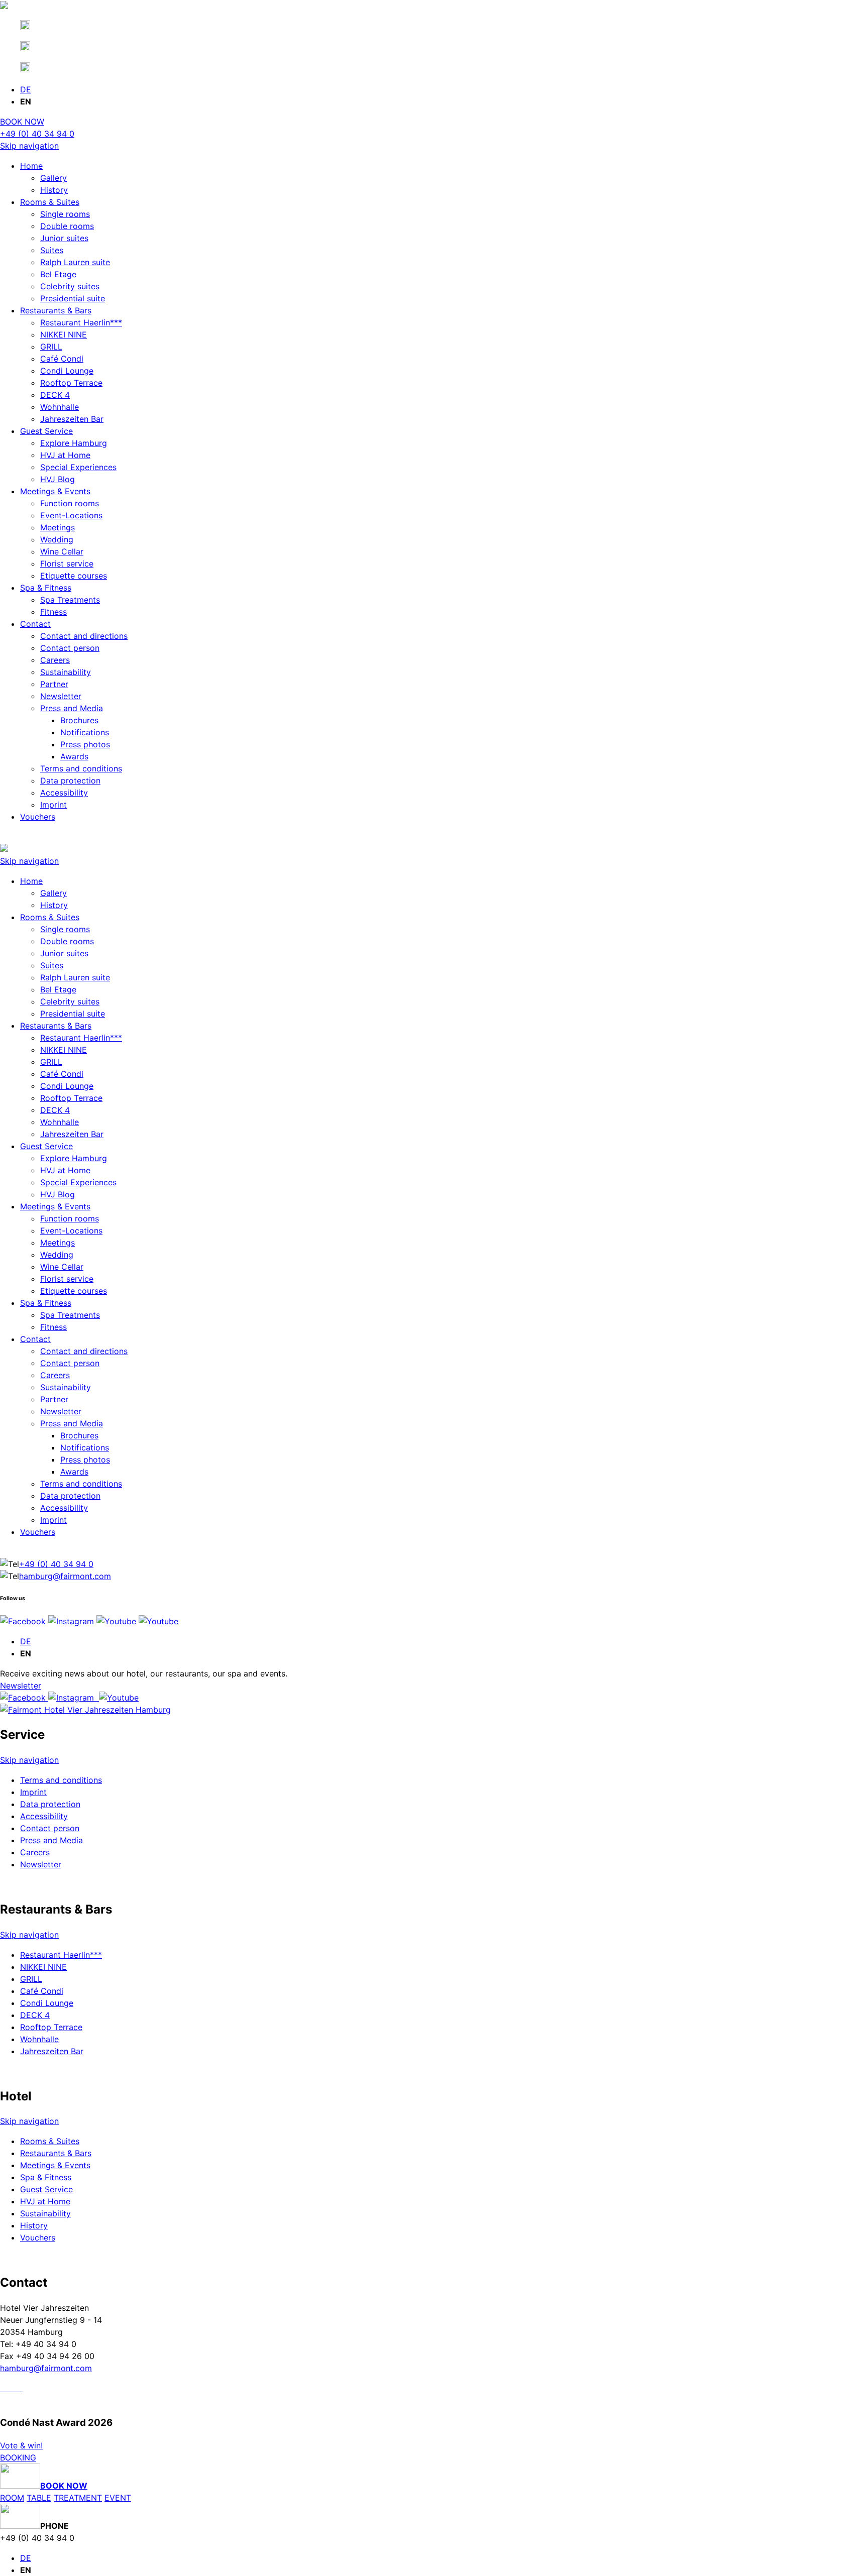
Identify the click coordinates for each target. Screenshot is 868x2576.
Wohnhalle (39, 2039)
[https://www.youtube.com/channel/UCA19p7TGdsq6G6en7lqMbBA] (116, 1621)
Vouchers (38, 2237)
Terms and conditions (61, 1780)
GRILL (31, 1979)
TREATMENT (78, 2498)
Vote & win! (21, 2445)
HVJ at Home (45, 2201)
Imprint (33, 1792)
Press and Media (51, 1840)
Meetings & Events (55, 2165)
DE (26, 89)
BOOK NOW (22, 122)
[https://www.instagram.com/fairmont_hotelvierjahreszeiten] (71, 1621)
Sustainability (45, 2213)
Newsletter (21, 1686)
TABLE (39, 2498)
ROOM (12, 2498)
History (34, 2225)
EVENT (118, 2498)
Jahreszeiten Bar (52, 2051)
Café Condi (42, 1991)
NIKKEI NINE (43, 1967)
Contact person (50, 1828)
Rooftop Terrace (51, 2027)
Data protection (50, 1804)
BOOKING (18, 2457)
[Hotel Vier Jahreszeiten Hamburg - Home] (4, 6)
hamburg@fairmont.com (65, 1576)
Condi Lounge (47, 2003)
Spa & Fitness (46, 2177)
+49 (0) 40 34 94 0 (37, 134)
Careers (35, 1852)
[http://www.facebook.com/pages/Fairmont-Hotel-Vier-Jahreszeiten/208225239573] (23, 1621)
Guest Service (46, 2189)
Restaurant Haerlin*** (61, 1955)
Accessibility (44, 1816)
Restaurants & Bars (56, 2153)
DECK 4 (35, 2015)
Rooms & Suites (50, 2141)
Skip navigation (29, 146)
